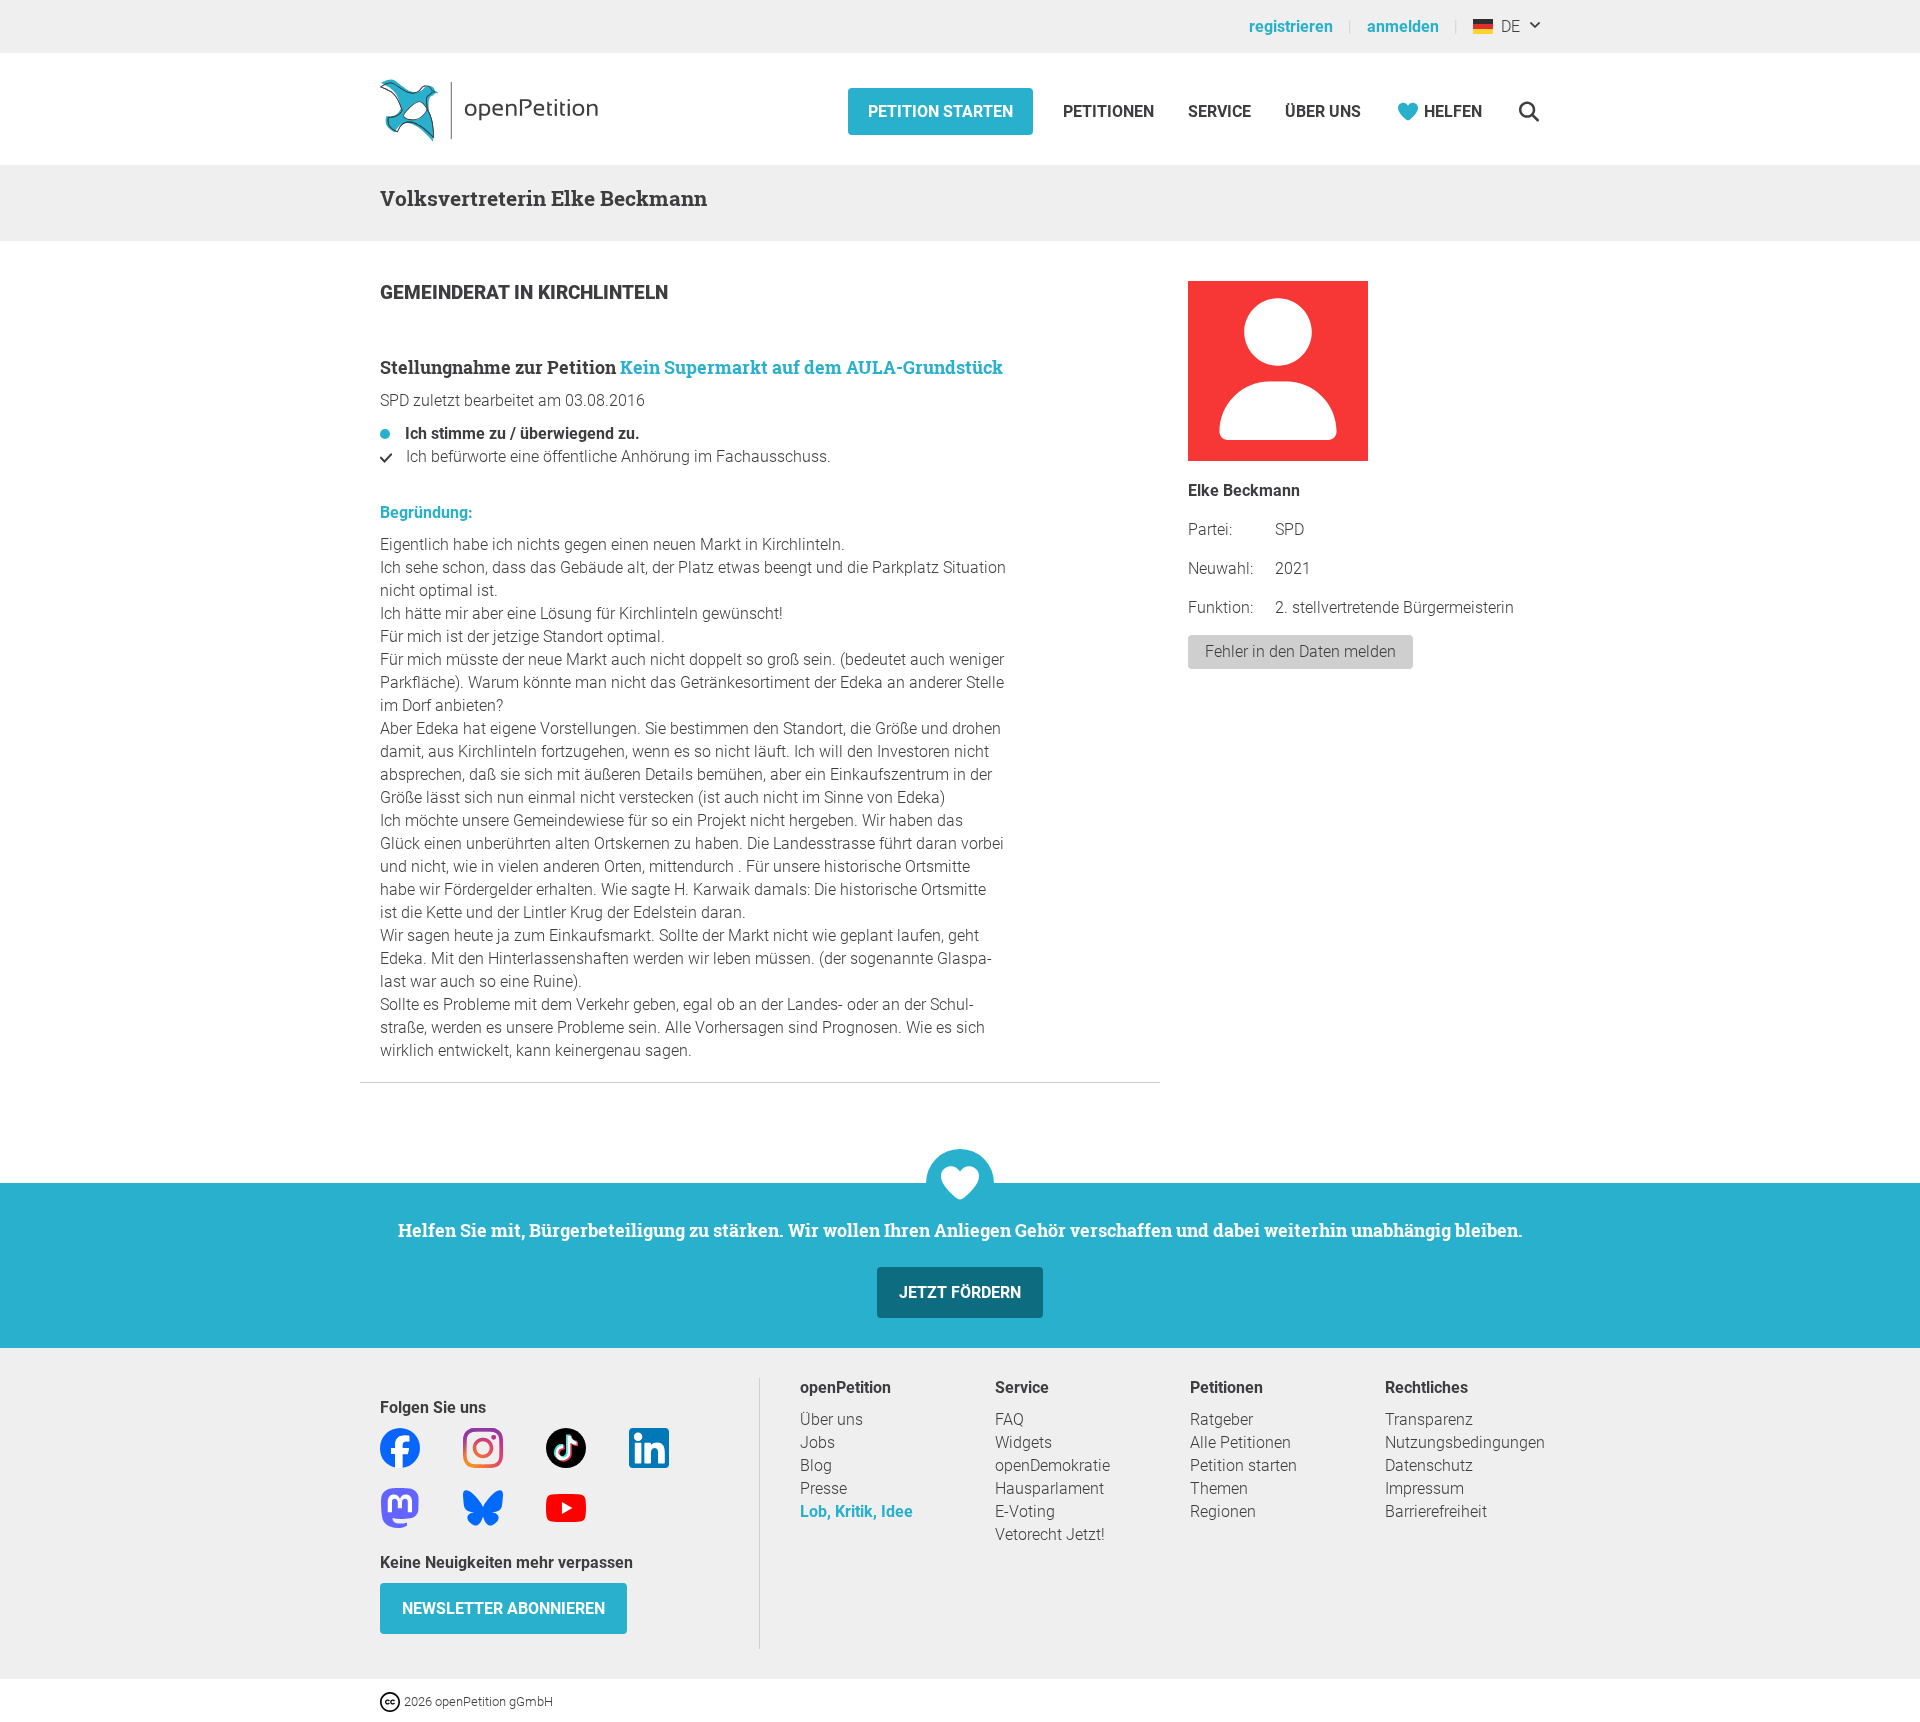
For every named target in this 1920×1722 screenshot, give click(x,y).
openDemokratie (1052, 1465)
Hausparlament (1049, 1488)
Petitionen (1110, 111)
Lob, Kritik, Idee (856, 1511)
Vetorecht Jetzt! (1050, 1534)
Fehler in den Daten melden (1300, 651)
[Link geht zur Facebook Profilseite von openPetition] (400, 1446)
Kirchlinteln (603, 292)
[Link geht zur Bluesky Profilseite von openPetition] (483, 1506)
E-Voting (1025, 1511)
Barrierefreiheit (1436, 1511)
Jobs (817, 1442)
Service (1219, 111)
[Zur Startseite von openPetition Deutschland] (491, 109)
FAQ (1009, 1419)
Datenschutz (1429, 1465)
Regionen (1223, 1511)
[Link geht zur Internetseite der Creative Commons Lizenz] (392, 1700)
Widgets (1023, 1442)
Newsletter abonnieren (503, 1608)
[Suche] (1528, 111)
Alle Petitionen (1240, 1442)
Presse (823, 1488)
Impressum (1424, 1488)
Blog (816, 1465)
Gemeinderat (447, 292)
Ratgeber (1221, 1419)
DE (1506, 26)
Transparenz (1429, 1419)
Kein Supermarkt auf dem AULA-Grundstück (811, 367)
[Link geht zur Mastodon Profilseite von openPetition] (400, 1506)
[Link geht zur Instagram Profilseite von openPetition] (483, 1446)
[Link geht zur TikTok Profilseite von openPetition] (566, 1446)
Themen (1219, 1488)
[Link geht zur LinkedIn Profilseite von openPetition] (649, 1446)
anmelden (1403, 26)
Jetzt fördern (960, 1292)
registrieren (1291, 26)
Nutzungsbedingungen (1465, 1442)
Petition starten (940, 111)
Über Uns (1323, 111)
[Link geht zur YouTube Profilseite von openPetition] (566, 1506)
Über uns (831, 1419)
